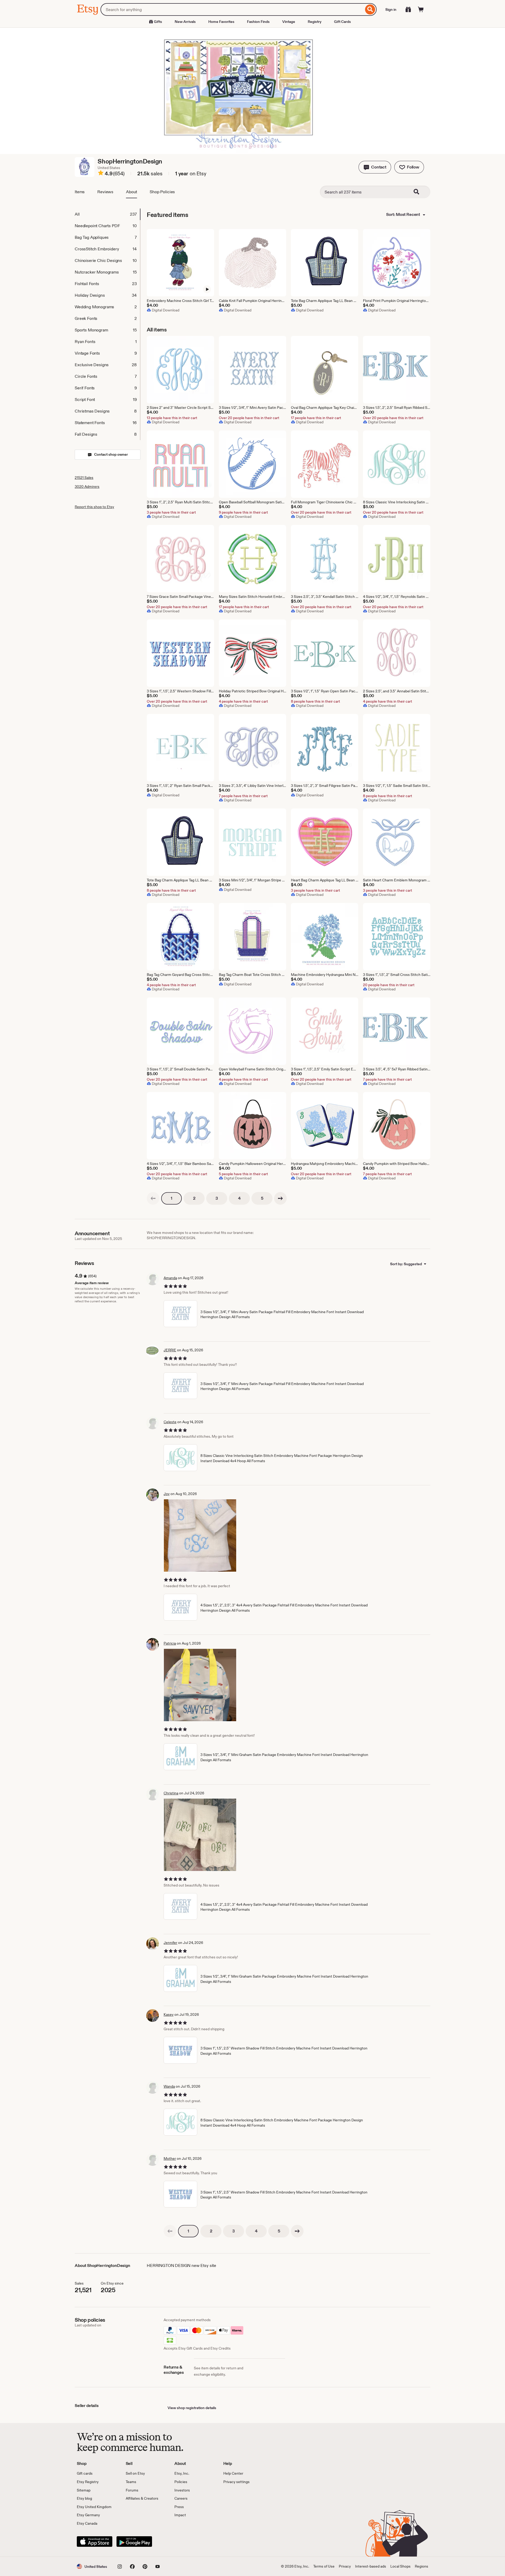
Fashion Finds (258, 22)
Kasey (169, 2014)
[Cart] (421, 9)
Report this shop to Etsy (94, 507)
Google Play (134, 2542)
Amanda (170, 1278)
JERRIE (170, 1350)
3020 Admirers (87, 487)
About (132, 192)
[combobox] (232, 9)
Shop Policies (162, 192)
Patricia (170, 1643)
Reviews (105, 192)
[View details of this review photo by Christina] (200, 1835)
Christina (171, 1793)
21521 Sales (84, 478)
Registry (315, 22)
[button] (375, 167)
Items (80, 192)
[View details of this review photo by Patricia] (200, 1685)
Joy (167, 1494)
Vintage (289, 22)
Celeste (170, 1422)
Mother (170, 2158)
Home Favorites (221, 22)
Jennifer (170, 1943)
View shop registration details (192, 2408)
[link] (153, 1198)
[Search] (370, 9)
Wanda (169, 2086)
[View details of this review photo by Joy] (200, 1535)
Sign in (391, 9)
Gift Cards (342, 22)
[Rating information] (101, 174)
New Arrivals (185, 22)
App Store (95, 2542)
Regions (421, 2566)
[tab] (107, 214)
